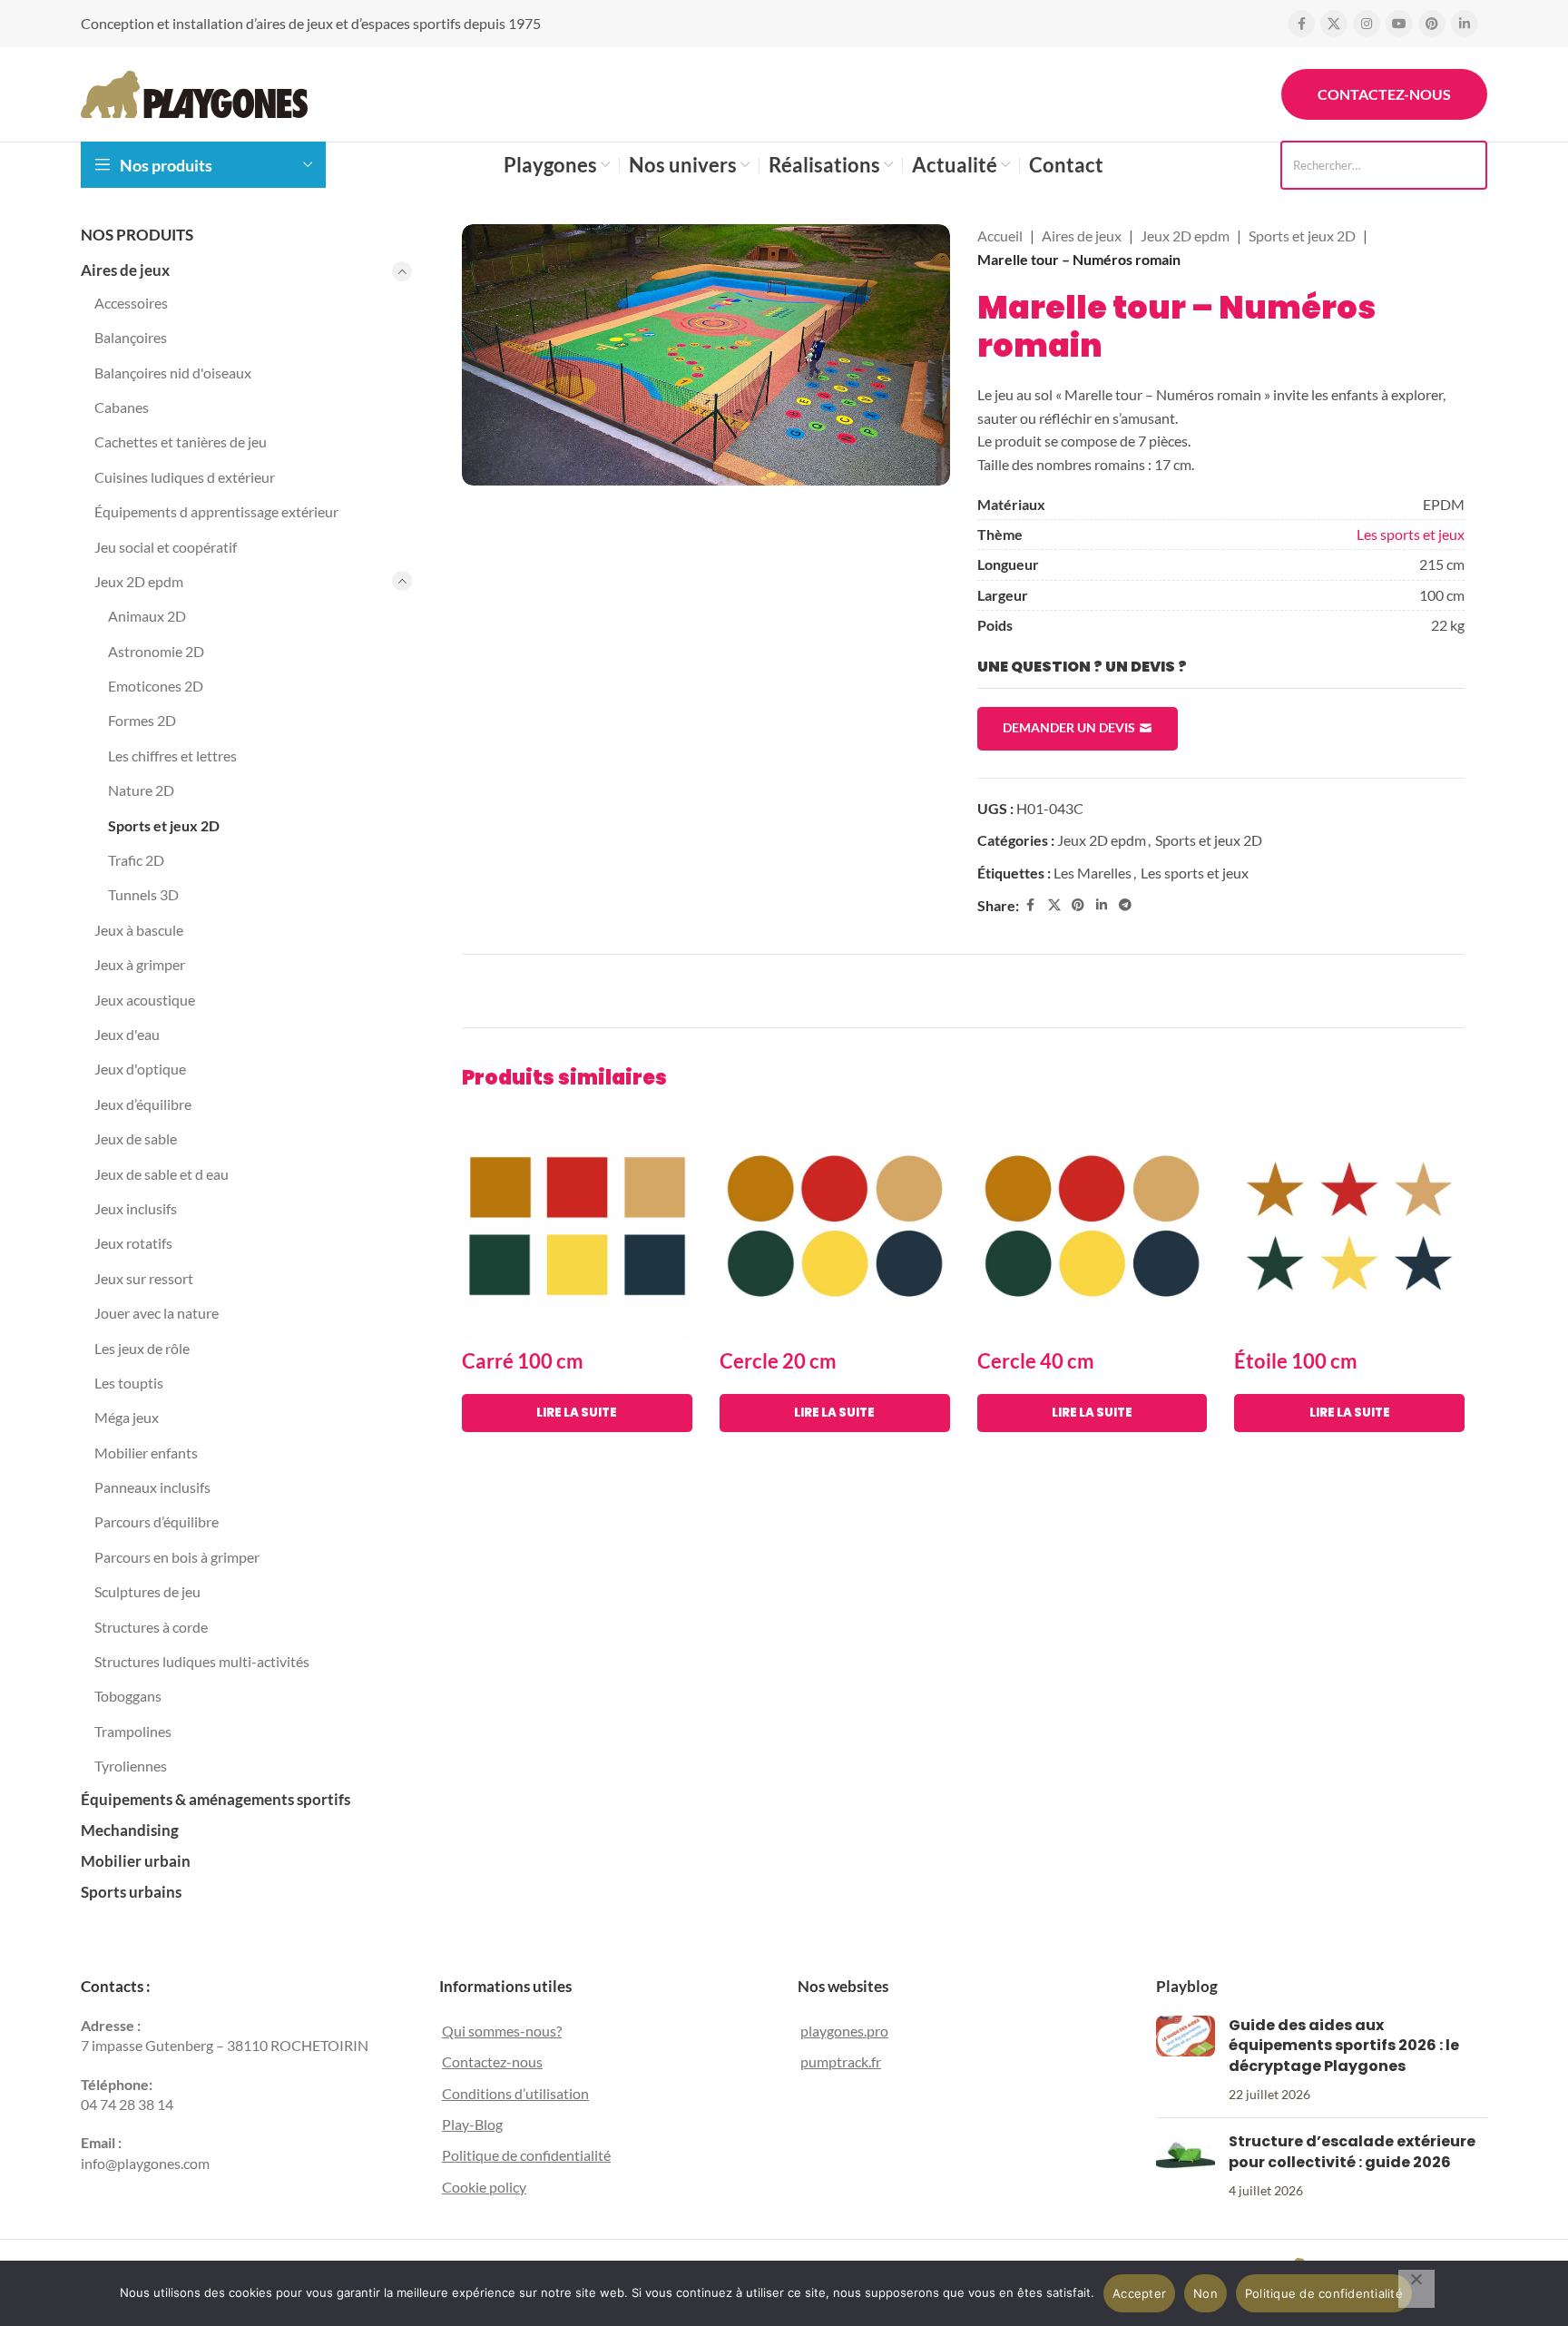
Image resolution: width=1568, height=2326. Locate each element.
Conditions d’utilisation (515, 2092)
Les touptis (129, 1383)
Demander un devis (1069, 727)
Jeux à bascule (139, 930)
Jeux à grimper (140, 964)
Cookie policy (484, 2186)
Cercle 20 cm (778, 1361)
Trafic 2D (136, 860)
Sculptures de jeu (147, 1591)
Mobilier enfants (146, 1453)
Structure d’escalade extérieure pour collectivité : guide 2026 (1352, 2151)
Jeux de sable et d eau (162, 1174)
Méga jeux (127, 1417)
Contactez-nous (1384, 94)
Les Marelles (1093, 873)
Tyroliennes (131, 1766)
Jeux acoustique (145, 1000)
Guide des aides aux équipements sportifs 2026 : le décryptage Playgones (1344, 2045)
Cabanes (122, 407)
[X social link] (1334, 24)
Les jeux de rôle (142, 1348)
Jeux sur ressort (144, 1278)
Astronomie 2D (156, 651)
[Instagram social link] (1367, 24)
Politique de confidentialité (526, 2155)
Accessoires (131, 303)
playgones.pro (844, 2030)
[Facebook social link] (1301, 24)
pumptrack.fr (841, 2061)
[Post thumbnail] (1186, 2059)
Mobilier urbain (136, 1861)
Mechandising (130, 1830)
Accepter (1139, 2293)
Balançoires (131, 337)
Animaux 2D (147, 616)
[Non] (1416, 2289)
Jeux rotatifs (133, 1243)
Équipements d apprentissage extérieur (216, 511)
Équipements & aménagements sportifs (216, 1799)
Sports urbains (131, 1892)
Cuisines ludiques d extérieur (185, 477)
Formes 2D (142, 720)
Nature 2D (141, 790)
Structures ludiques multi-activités (202, 1661)
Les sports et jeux (1411, 534)
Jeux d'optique (140, 1069)
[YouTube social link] (1399, 24)
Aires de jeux (125, 270)
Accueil (1000, 236)
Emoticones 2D (156, 686)
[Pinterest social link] (1432, 24)
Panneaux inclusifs (152, 1487)
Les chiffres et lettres (172, 756)
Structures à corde (151, 1627)
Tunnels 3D (143, 894)
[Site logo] (194, 92)
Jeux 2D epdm (139, 581)
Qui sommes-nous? (502, 2030)
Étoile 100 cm (1296, 1361)
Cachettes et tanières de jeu (181, 442)
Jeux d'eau (127, 1034)
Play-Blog (472, 2124)
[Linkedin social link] (1465, 24)
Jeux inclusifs (136, 1208)
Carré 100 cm (523, 1361)
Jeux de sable (136, 1138)
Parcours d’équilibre (157, 1521)
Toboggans (128, 1696)
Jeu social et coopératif (166, 547)
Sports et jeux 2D (164, 825)
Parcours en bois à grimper (177, 1557)
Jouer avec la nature (157, 1313)
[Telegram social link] (1125, 905)
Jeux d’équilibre (143, 1104)
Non (1205, 2293)
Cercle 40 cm (1036, 1361)
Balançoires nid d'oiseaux (173, 373)
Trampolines (133, 1731)
